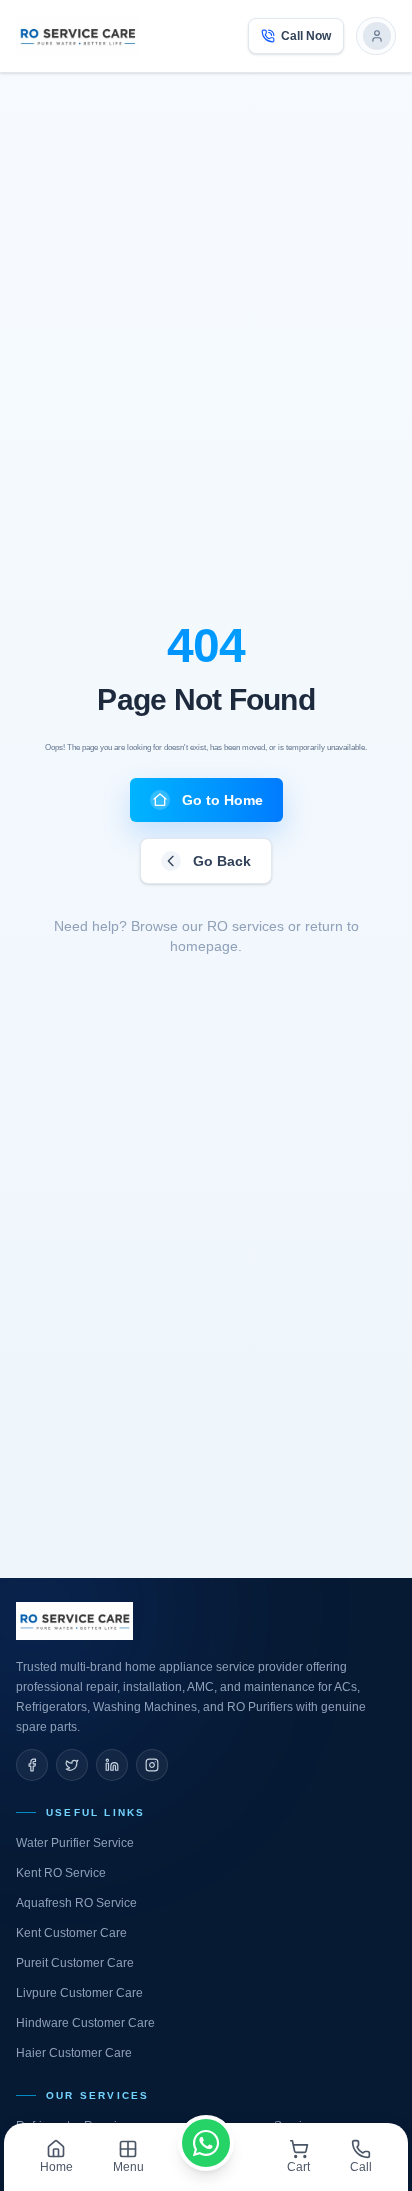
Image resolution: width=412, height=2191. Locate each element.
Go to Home (222, 800)
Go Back (222, 861)
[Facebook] (32, 1765)
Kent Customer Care (71, 1933)
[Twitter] (72, 1765)
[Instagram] (152, 1765)
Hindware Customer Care (85, 2023)
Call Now (306, 36)
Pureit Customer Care (75, 1963)
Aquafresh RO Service (76, 1903)
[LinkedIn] (112, 1765)
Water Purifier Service (75, 1843)
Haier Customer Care (74, 2053)
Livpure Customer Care (79, 1993)
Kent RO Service (61, 1873)
